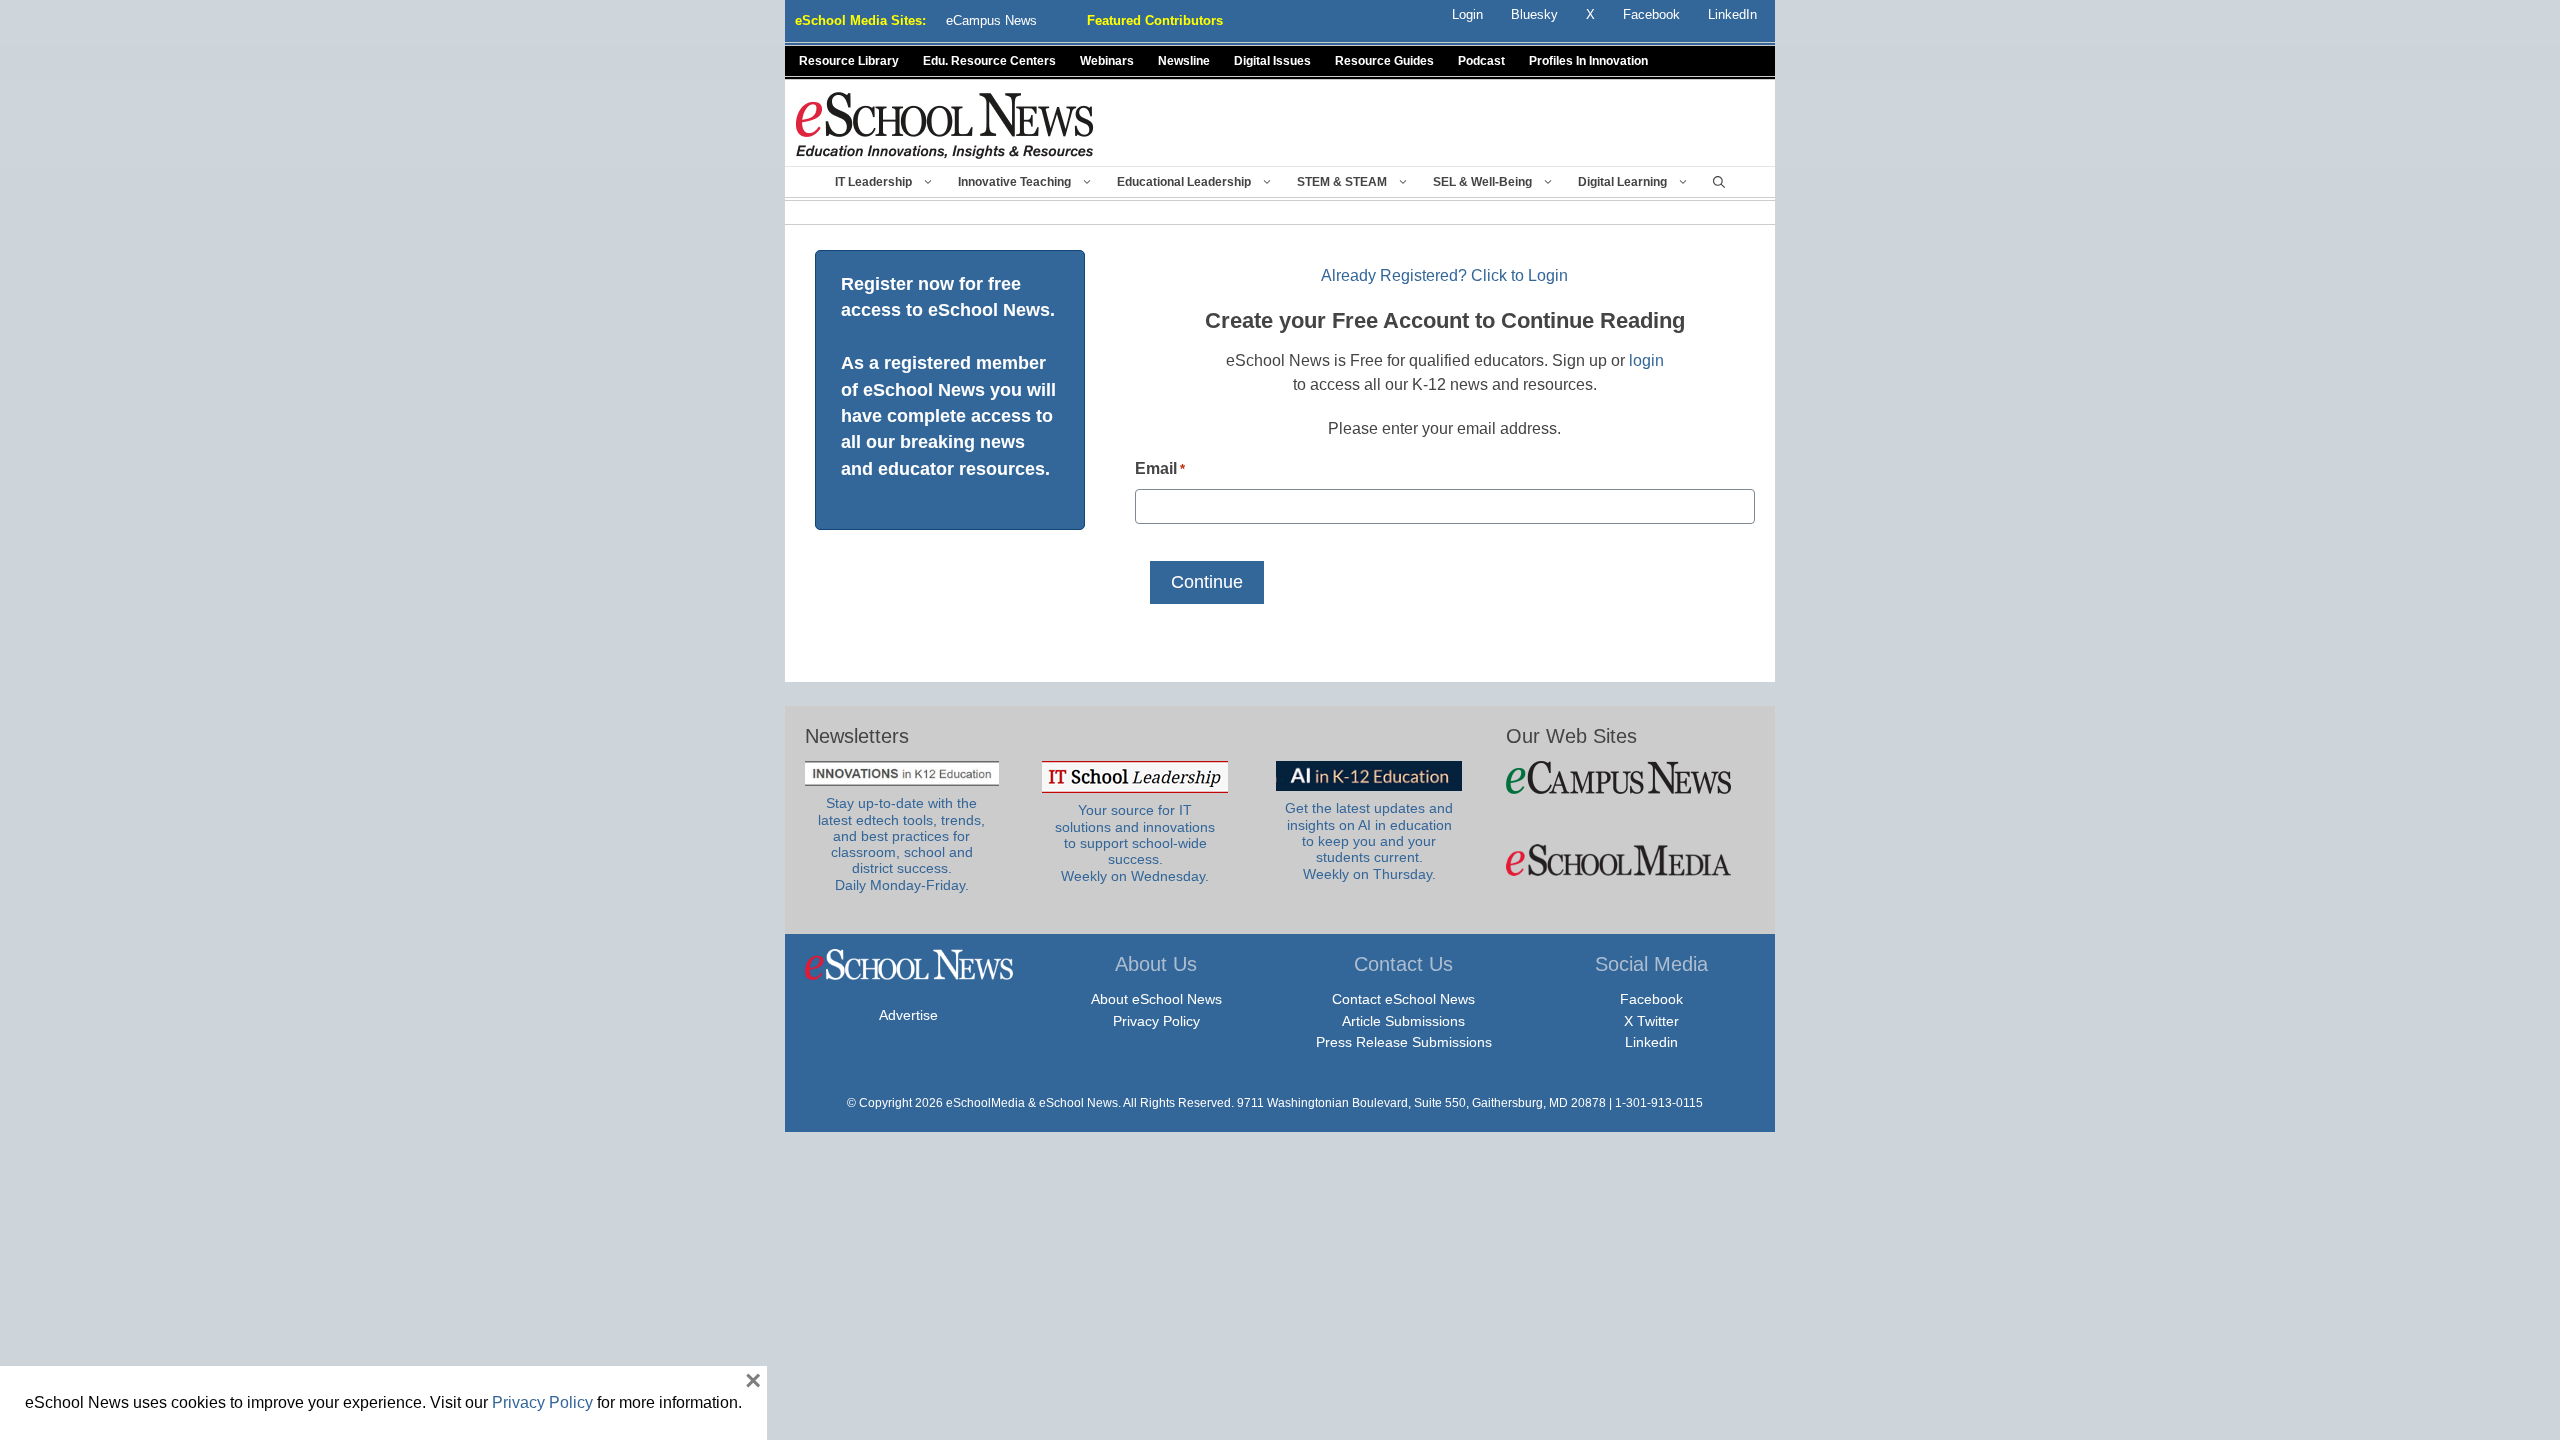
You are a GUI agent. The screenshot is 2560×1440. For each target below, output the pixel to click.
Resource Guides (1384, 61)
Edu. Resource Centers (989, 61)
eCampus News (991, 20)
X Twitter (1651, 1021)
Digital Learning (1622, 182)
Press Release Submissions (1404, 1042)
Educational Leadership (1184, 182)
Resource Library (849, 61)
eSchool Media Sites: (860, 20)
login (1646, 360)
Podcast (1481, 61)
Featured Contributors (1155, 20)
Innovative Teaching (1014, 182)
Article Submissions (1403, 1021)
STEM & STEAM (1342, 182)
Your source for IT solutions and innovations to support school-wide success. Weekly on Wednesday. (1135, 843)
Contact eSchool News (1403, 999)
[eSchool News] (945, 124)
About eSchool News (1156, 999)
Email (1160, 468)
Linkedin (1651, 1042)
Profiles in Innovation (1588, 61)
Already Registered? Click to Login (1444, 275)
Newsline (1184, 61)
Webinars (1107, 61)
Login (1467, 14)
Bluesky (1534, 14)
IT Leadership (873, 182)
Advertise (908, 1015)
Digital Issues (1272, 61)
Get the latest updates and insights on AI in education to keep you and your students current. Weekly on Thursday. (1369, 841)
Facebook (1651, 999)
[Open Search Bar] (1719, 182)
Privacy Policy (1156, 1021)
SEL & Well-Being (1482, 182)
